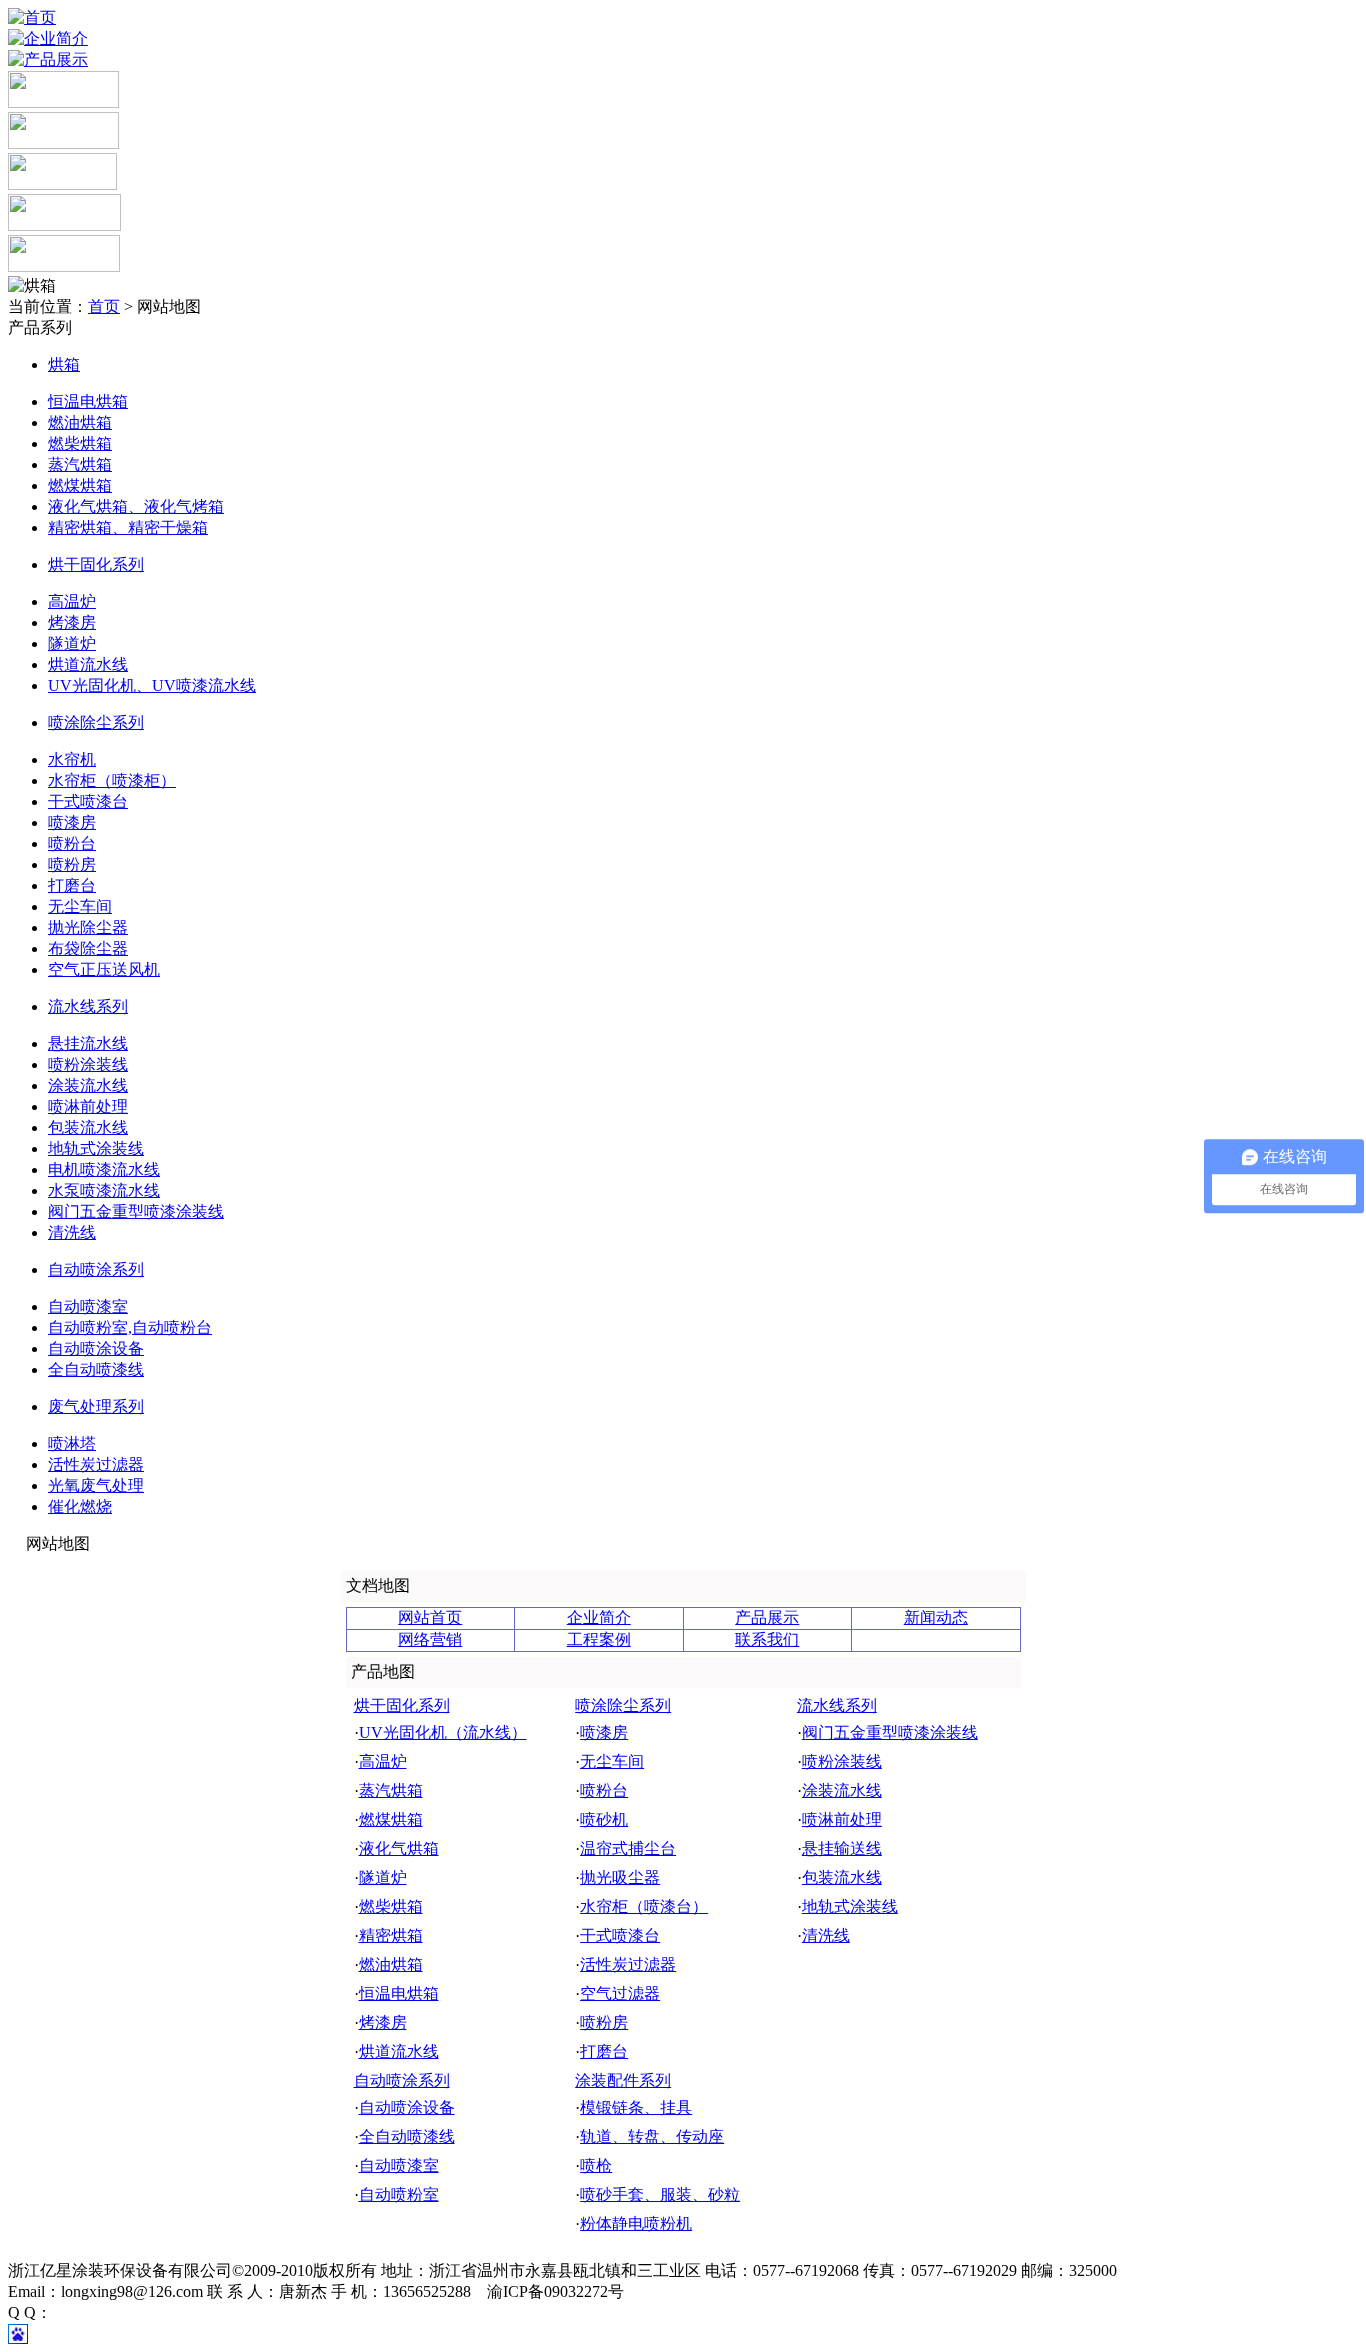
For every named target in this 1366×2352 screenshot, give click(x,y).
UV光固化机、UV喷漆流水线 (152, 685)
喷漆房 (72, 822)
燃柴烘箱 (80, 443)
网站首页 (430, 1617)
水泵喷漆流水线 (104, 1190)
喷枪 (596, 2165)
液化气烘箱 (399, 1848)
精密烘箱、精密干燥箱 (128, 527)
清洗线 (72, 1232)
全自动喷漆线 (96, 1369)
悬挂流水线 (88, 1043)
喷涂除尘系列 (96, 722)
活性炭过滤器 (96, 1464)
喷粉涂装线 (88, 1064)
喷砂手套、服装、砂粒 (660, 2194)
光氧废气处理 (96, 1485)
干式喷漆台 (88, 801)
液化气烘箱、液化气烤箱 (136, 506)
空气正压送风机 (104, 969)
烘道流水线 (88, 664)
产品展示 (767, 1617)
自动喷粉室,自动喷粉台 (130, 1327)
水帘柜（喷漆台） (644, 1906)
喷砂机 (604, 1819)
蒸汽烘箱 (80, 464)
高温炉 (72, 601)
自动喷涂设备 (96, 1348)
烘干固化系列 (96, 564)
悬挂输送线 (842, 1848)
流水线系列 (88, 1006)
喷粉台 (72, 843)
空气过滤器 (620, 1993)
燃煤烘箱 (80, 485)
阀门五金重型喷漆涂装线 (136, 1211)
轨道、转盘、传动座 (652, 2136)
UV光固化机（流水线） (443, 1732)
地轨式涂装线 (96, 1148)
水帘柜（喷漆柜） (112, 780)
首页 (104, 306)
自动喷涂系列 (96, 1269)
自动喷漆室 (88, 1306)
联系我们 (767, 1639)
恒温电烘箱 (88, 401)
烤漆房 (72, 622)
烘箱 (64, 364)
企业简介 (599, 1617)
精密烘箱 (391, 1935)
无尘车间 (80, 906)
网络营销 (430, 1639)
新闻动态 (936, 1617)
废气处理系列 (96, 1406)
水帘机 (72, 759)
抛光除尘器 (88, 927)
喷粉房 (72, 864)
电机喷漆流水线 (104, 1169)
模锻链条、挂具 (636, 2107)
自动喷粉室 (399, 2194)
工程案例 (599, 1639)
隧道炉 (72, 643)
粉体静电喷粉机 (636, 2223)
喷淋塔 (72, 1443)
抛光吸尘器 (620, 1877)
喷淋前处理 (88, 1106)
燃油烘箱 (80, 422)
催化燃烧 (80, 1506)
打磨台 (72, 885)
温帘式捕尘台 (628, 1848)
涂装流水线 (88, 1085)
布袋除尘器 (88, 948)
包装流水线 (88, 1127)
